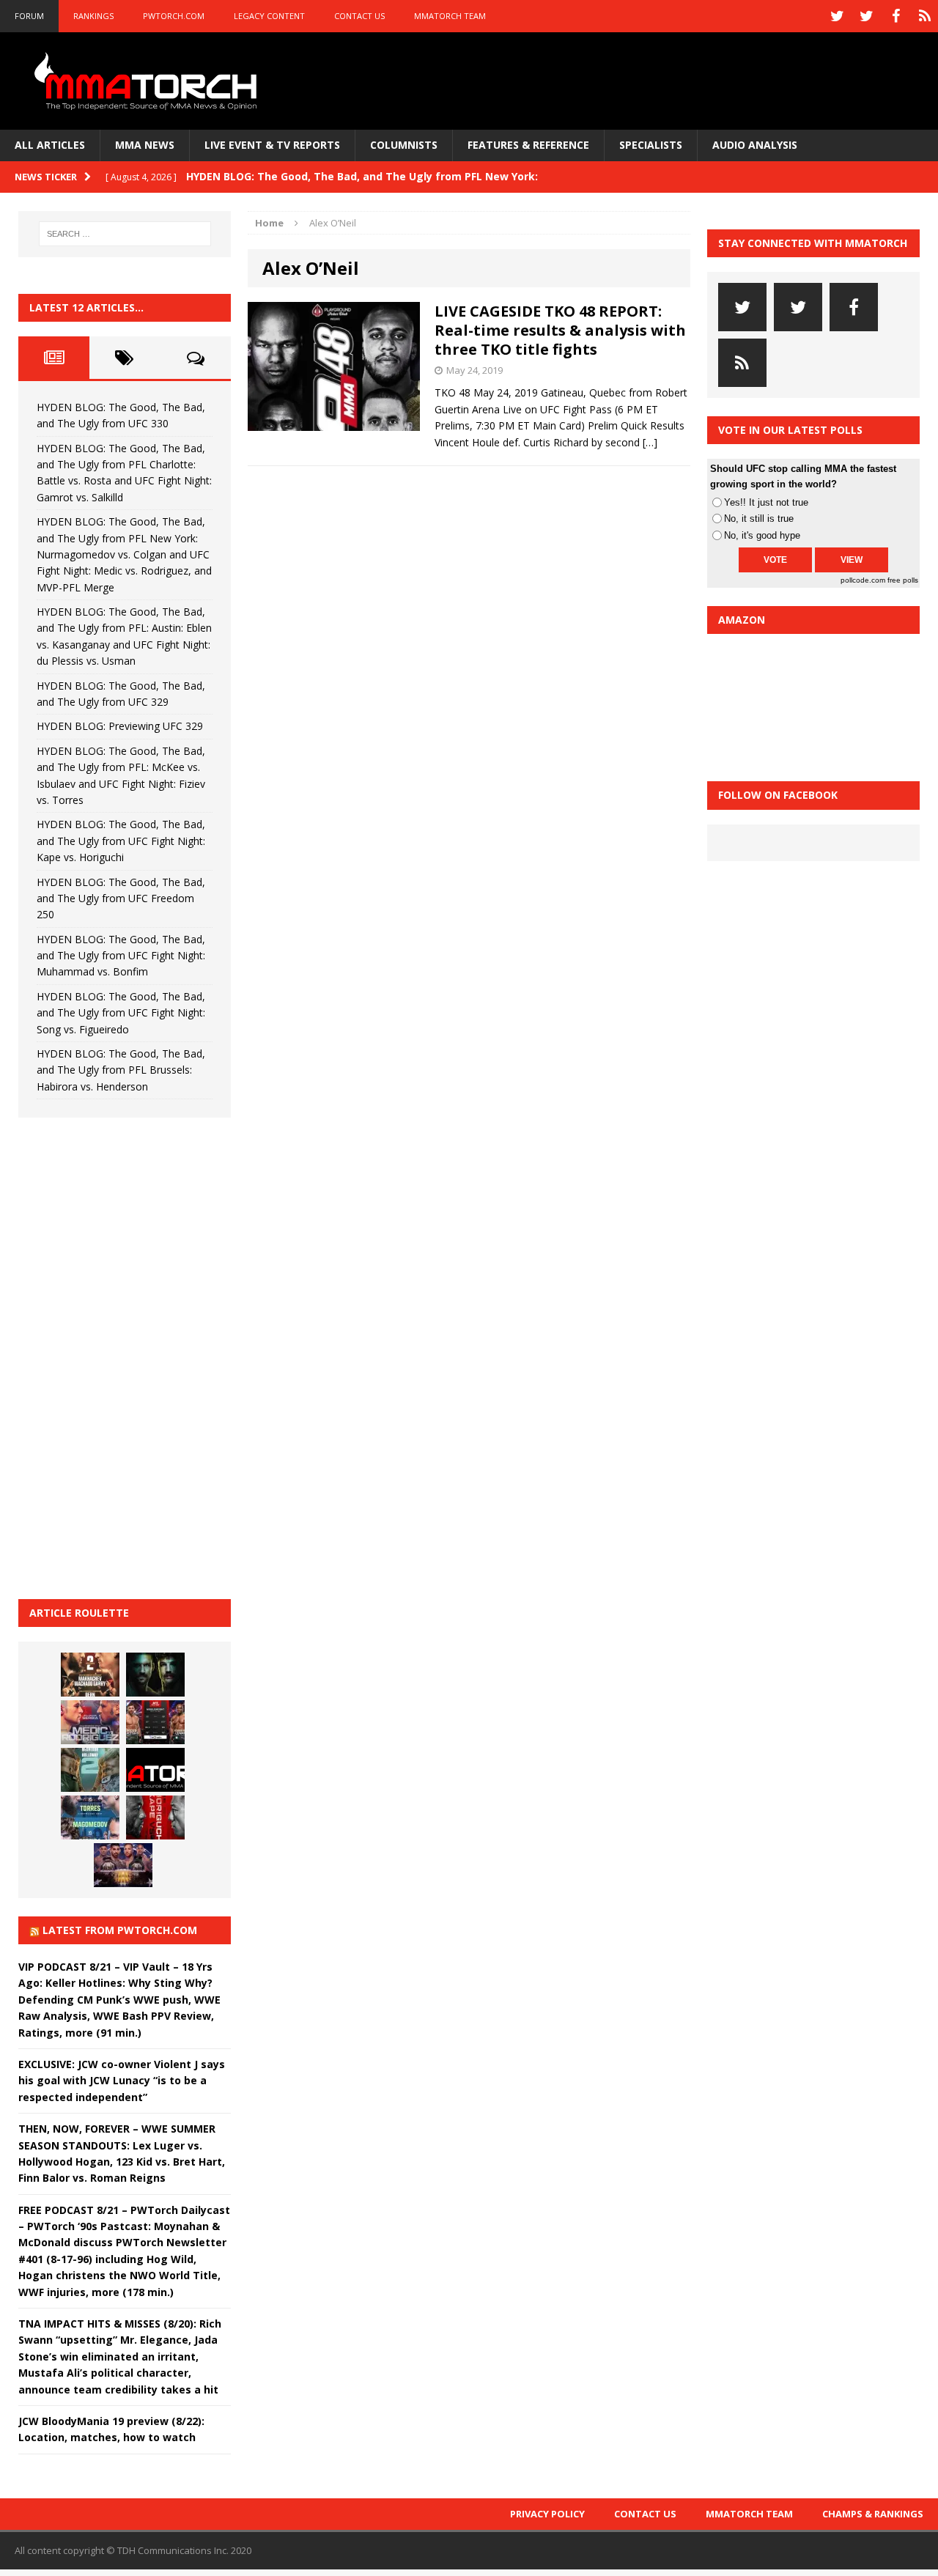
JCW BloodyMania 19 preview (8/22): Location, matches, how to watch (111, 2429)
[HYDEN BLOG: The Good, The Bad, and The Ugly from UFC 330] (90, 1675)
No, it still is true (759, 518)
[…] (650, 442)
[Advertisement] (128, 1356)
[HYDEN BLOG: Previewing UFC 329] (155, 1770)
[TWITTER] (837, 16)
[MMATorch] (148, 81)
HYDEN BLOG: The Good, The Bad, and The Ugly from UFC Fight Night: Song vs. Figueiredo (121, 1013)
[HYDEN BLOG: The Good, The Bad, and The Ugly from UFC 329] (90, 1770)
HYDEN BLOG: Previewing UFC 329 (120, 726)
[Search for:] (125, 234)
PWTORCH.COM (174, 16)
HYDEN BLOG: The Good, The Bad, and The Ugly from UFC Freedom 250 (121, 898)
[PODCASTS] (925, 16)
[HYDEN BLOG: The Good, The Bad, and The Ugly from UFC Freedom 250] (123, 1865)
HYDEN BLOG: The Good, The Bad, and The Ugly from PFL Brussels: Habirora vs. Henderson (121, 1070)
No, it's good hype (762, 535)
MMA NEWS (145, 145)
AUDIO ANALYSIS (755, 145)
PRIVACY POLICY (547, 2514)
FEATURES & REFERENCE (528, 145)
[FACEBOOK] (895, 16)
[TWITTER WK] (866, 16)
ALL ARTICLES (50, 145)
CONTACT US (359, 16)
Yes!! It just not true (766, 502)
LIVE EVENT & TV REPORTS (272, 145)
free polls (903, 580)
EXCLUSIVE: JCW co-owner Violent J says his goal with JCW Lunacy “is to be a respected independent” (122, 2081)
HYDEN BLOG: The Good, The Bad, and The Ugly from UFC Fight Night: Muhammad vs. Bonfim (121, 956)
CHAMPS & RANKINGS (873, 2514)
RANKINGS (93, 16)
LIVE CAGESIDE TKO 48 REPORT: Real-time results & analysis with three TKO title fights (560, 330)
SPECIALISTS (651, 145)
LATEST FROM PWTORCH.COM (120, 1930)
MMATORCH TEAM (450, 16)
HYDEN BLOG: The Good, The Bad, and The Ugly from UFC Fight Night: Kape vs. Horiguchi (121, 841)
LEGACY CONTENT (269, 16)
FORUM (29, 16)
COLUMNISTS (404, 145)
